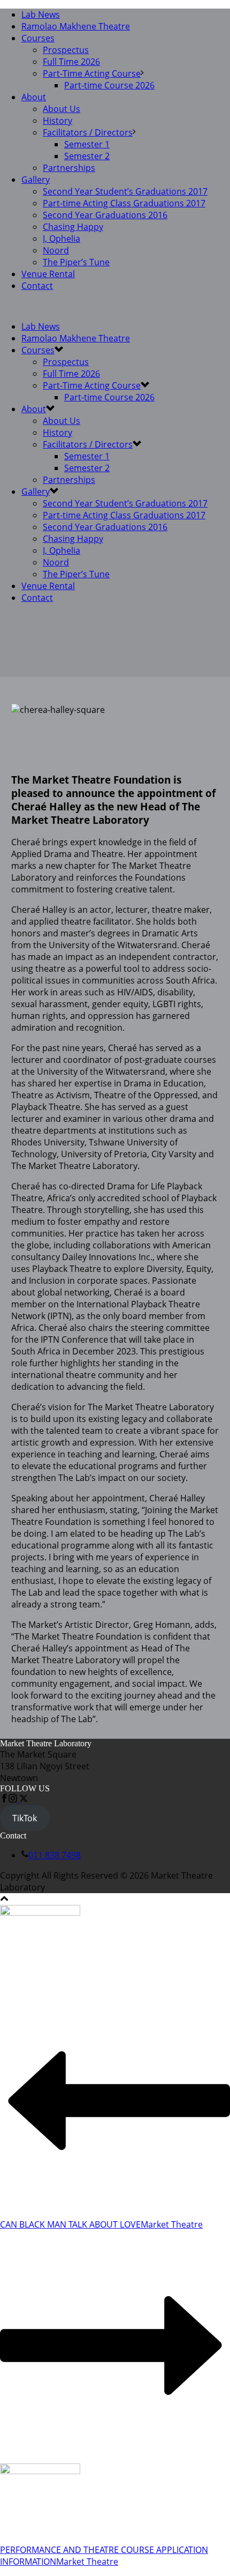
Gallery (36, 180)
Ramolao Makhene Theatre (76, 26)
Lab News (41, 14)
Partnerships (69, 168)
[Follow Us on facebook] (4, 1799)
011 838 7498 (55, 1855)
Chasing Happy (73, 227)
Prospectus (66, 50)
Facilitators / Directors (88, 132)
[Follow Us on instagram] (13, 1799)
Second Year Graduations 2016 (105, 215)
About (34, 97)
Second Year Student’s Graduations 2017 (125, 191)
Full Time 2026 (71, 62)
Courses (38, 38)
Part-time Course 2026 (109, 85)
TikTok (25, 1818)
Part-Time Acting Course (92, 73)
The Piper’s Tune (76, 262)
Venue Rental (48, 274)
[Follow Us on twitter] (22, 1799)
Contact (37, 286)
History (57, 121)
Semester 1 (87, 144)
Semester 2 (87, 156)
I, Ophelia (62, 239)
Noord (56, 250)
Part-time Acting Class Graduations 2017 (124, 203)
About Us (62, 109)
